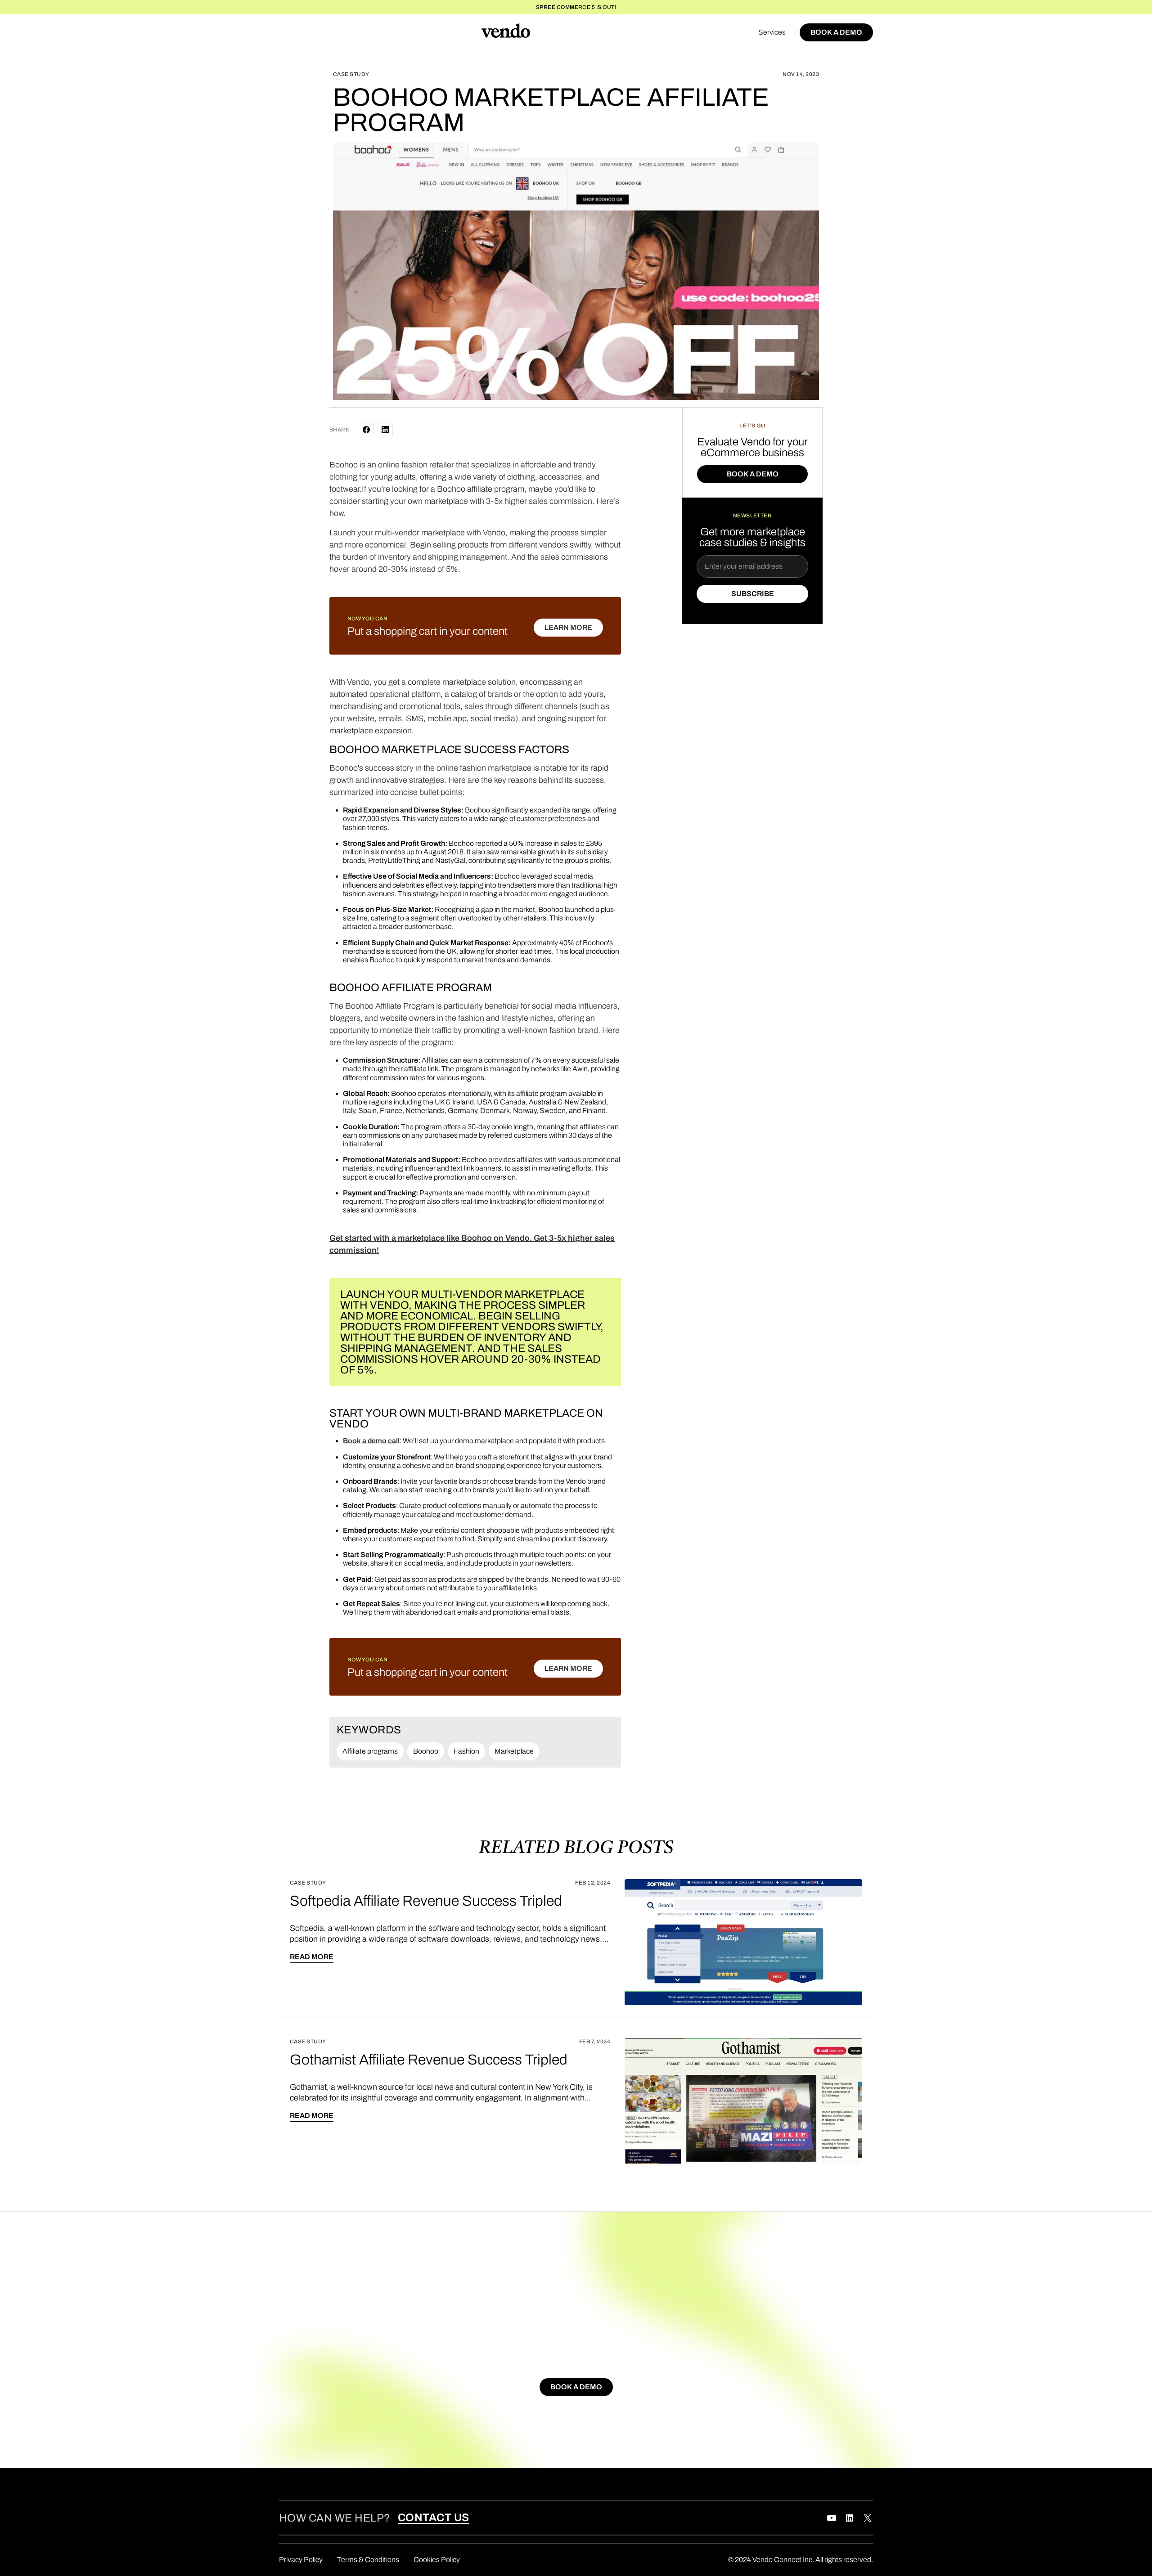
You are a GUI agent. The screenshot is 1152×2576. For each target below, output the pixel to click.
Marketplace (514, 1751)
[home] (506, 32)
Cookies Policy (437, 2560)
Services (772, 32)
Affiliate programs (370, 1751)
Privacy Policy (301, 2560)
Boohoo (426, 1751)
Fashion (466, 1751)
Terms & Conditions (368, 2560)
